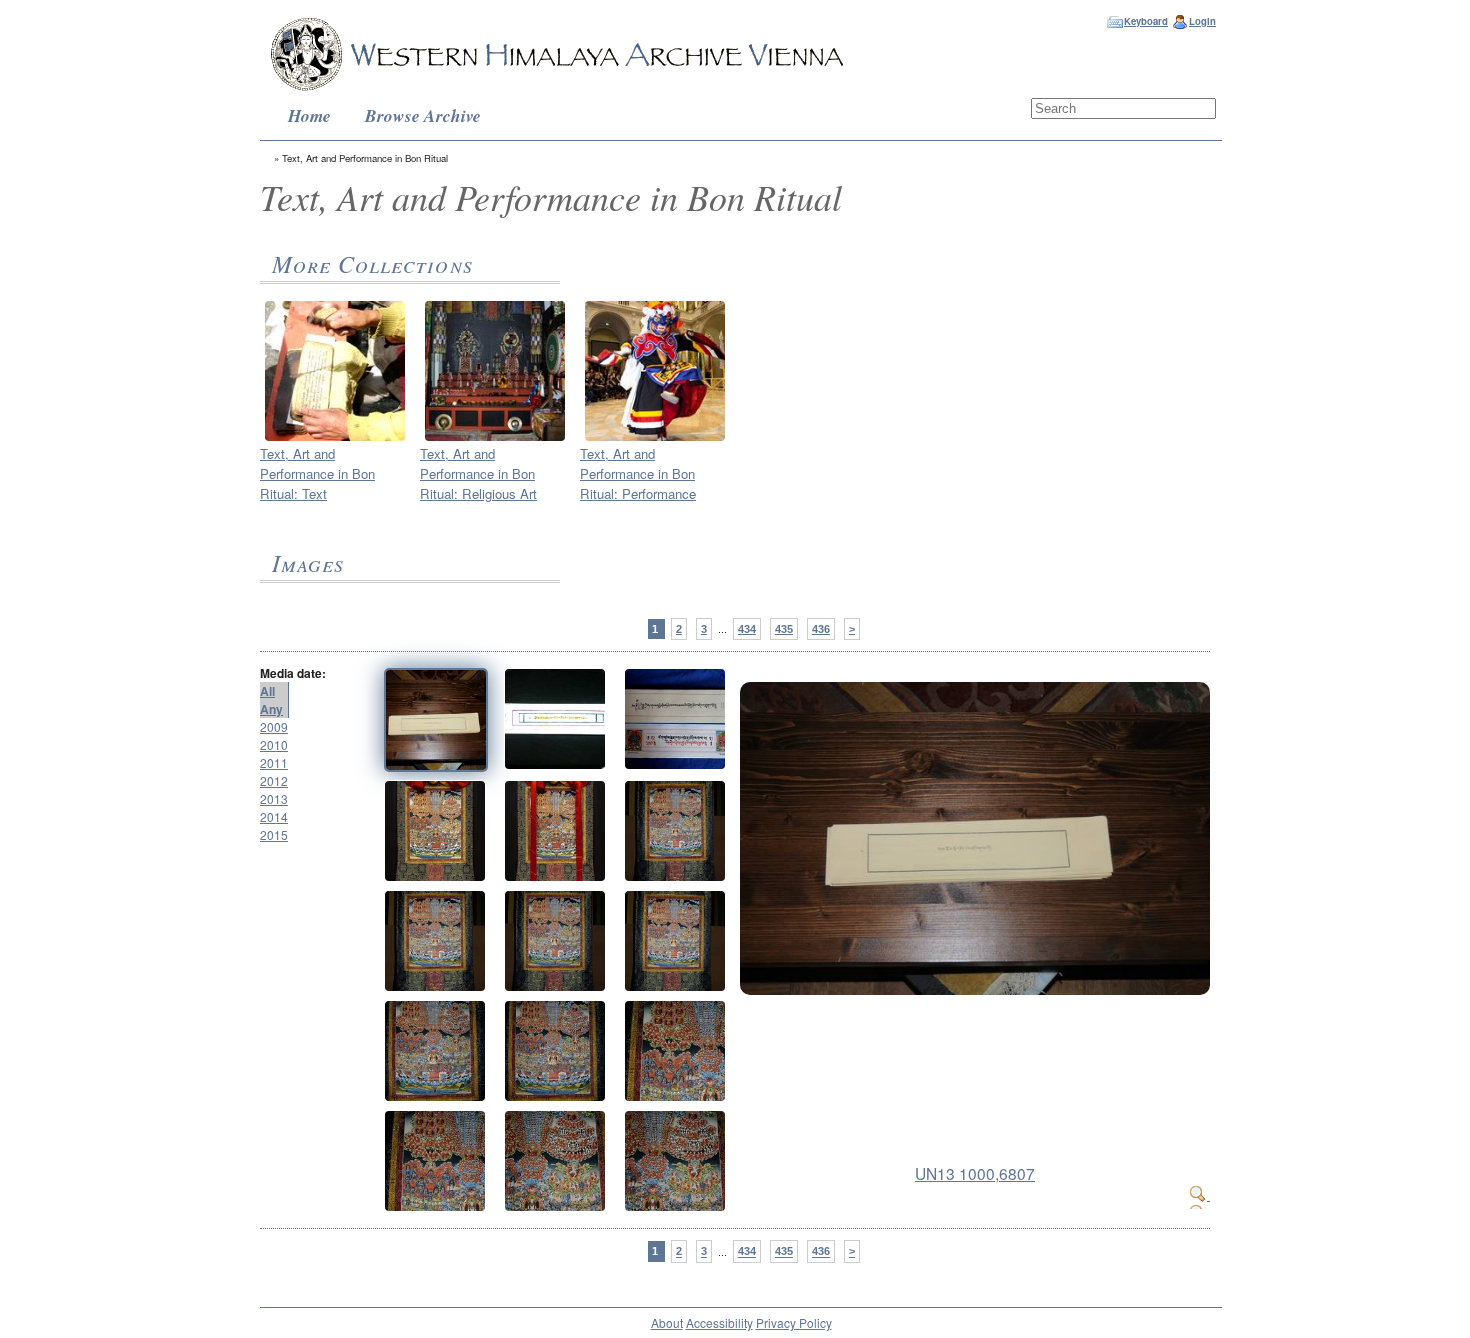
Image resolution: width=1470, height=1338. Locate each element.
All (267, 691)
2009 (274, 726)
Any (271, 709)
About (667, 1322)
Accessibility (719, 1322)
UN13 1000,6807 (975, 1173)
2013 (274, 798)
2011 (274, 762)
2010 (274, 744)
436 (821, 629)
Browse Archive (423, 115)
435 (784, 629)
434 (747, 629)
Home (309, 115)
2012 (274, 780)
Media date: (293, 673)
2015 (274, 834)
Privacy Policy (794, 1322)
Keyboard (1146, 21)
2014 (274, 816)
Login (1202, 21)
